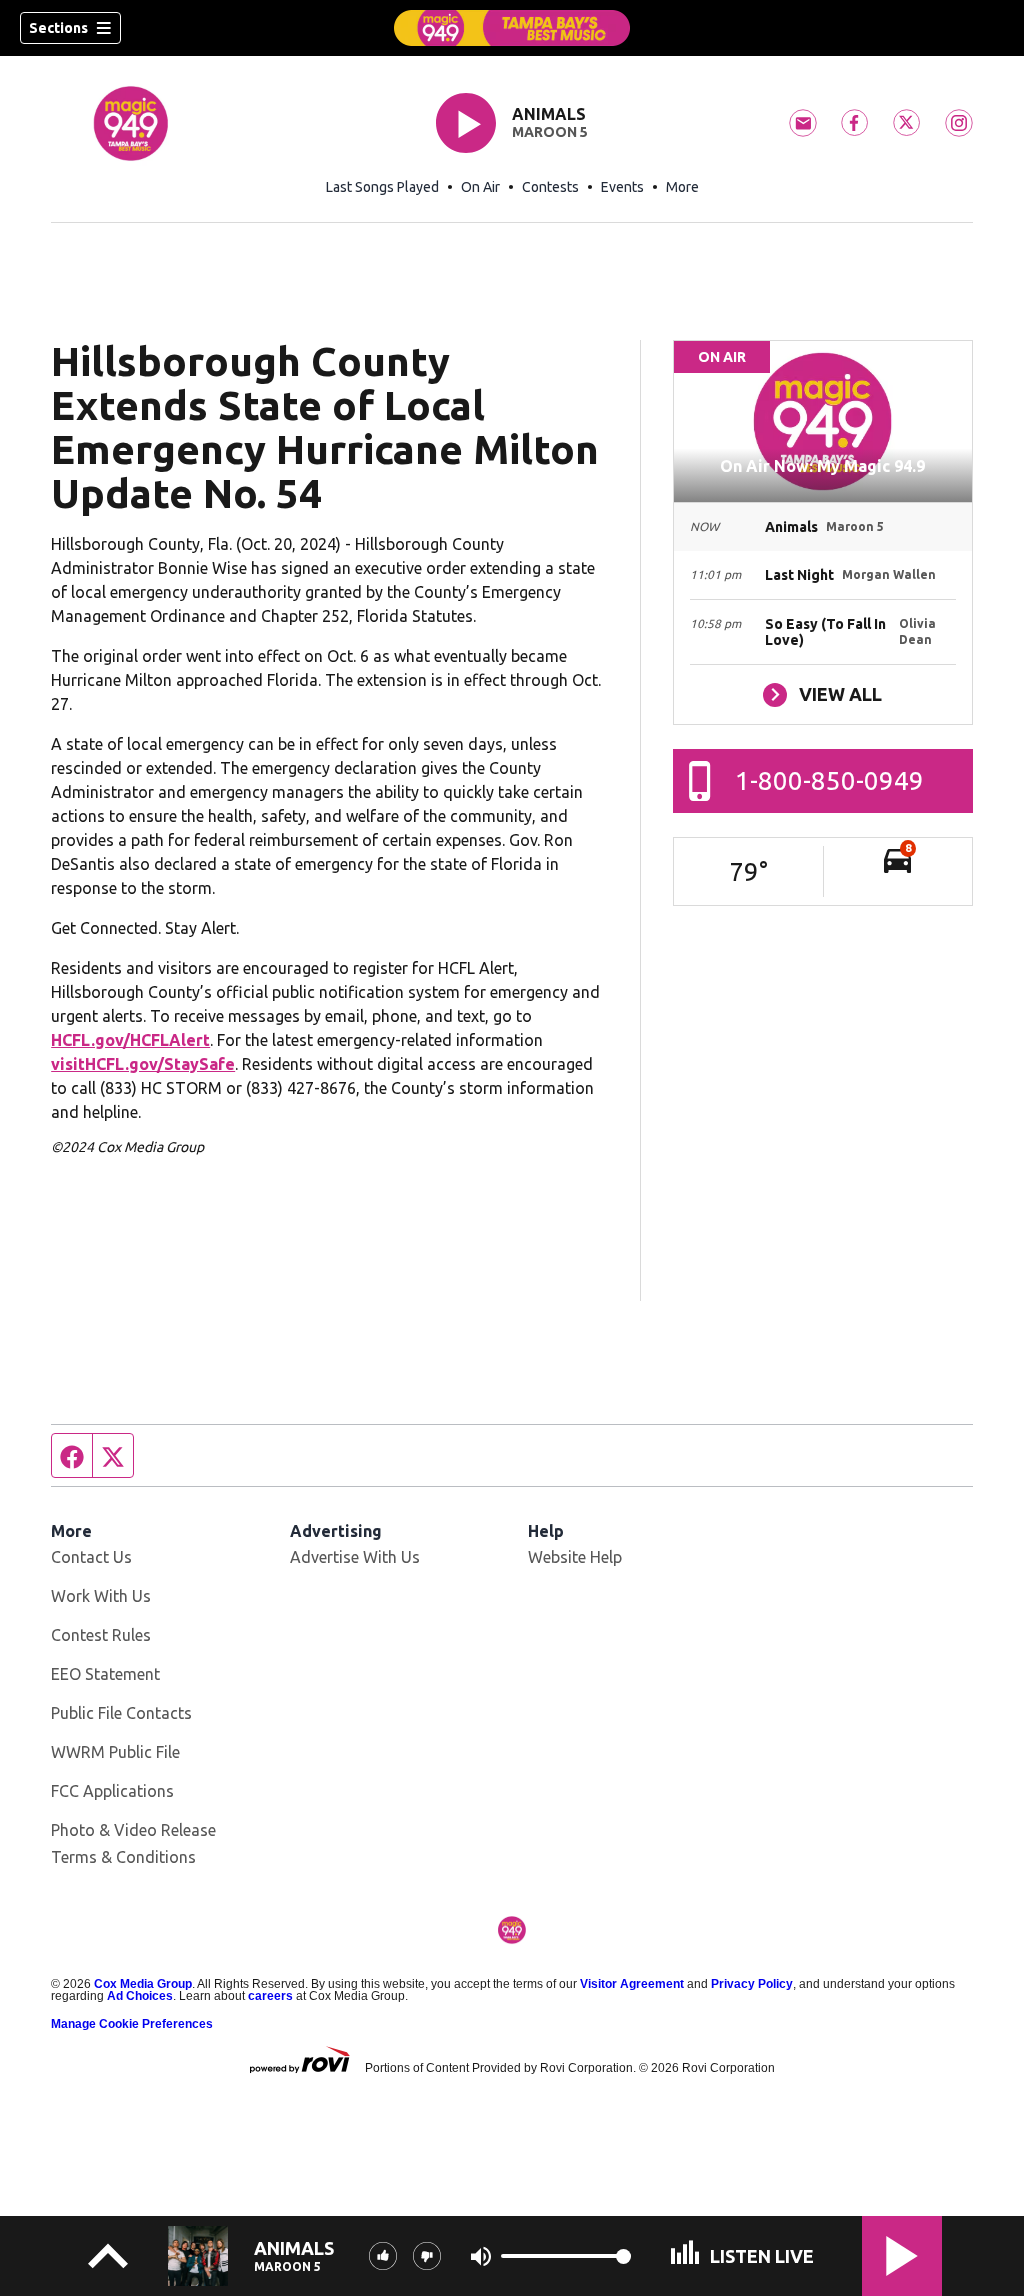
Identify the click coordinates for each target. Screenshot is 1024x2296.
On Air (480, 187)
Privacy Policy (752, 1984)
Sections (58, 28)
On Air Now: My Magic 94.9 (822, 466)
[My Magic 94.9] (512, 28)
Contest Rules (101, 1635)
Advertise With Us (355, 1557)
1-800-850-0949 (829, 780)
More (682, 187)
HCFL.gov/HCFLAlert (130, 1040)
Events (622, 187)
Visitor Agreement (632, 1984)
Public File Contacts (121, 1713)
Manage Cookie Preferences (132, 2024)
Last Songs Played (382, 187)
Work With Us (101, 1596)
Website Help (575, 1557)
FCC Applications (112, 1791)
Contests (550, 187)
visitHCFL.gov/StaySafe (143, 1064)
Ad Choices (140, 1996)
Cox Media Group (143, 1984)
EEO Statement (105, 1674)
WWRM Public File (115, 1752)
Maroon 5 (550, 132)
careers (270, 1996)
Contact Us (91, 1557)
